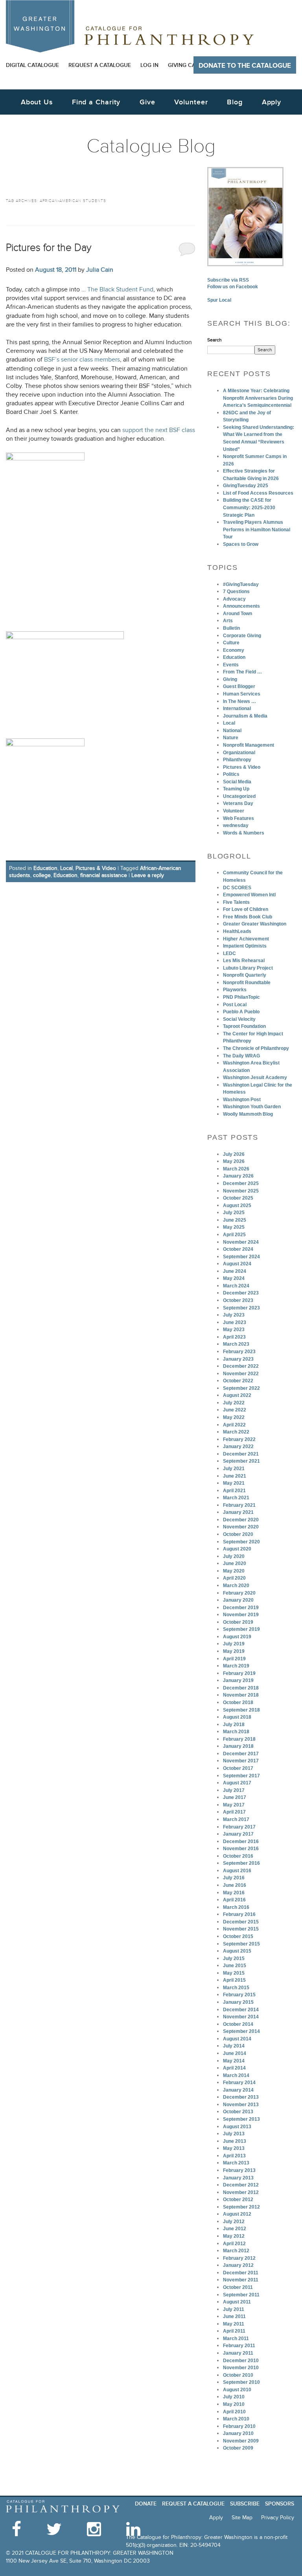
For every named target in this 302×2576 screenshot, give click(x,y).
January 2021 (238, 1512)
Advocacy (234, 599)
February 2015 (239, 1995)
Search (215, 340)
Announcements (241, 606)
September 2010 (241, 2382)
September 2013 (241, 2119)
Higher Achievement (246, 939)
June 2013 (235, 2141)
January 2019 (238, 1680)
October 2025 (238, 1198)
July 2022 (234, 1403)
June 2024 (235, 1271)
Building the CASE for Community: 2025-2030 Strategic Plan (249, 507)
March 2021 (236, 1498)
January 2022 (238, 1447)
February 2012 (239, 2258)
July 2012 (234, 2222)
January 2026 (238, 1176)
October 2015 (238, 1936)
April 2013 (234, 2156)
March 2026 (236, 1169)
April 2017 (234, 1812)
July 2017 (234, 1790)
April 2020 (234, 1578)
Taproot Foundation (244, 1026)
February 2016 (239, 1914)
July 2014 (234, 2046)
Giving (230, 679)
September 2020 (241, 1542)
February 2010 (239, 2426)
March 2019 (236, 1666)
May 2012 (234, 2236)
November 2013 (241, 2105)
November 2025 (241, 1191)
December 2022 (241, 1366)
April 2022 (234, 1425)
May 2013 (234, 2148)
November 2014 (241, 2017)
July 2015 (234, 1958)
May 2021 (234, 1483)
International (237, 708)
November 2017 (241, 1761)
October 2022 (238, 1381)
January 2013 (238, 2178)
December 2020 (241, 1520)
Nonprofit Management (249, 745)
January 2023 (238, 1359)
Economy (234, 650)
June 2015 (235, 1966)
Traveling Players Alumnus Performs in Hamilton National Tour (257, 529)
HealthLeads (237, 931)
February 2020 (239, 1593)
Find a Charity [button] (96, 102)
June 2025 (235, 1220)
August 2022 (237, 1395)
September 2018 (241, 1710)
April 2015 (234, 1980)
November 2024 (241, 1242)
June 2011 (234, 2316)
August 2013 (237, 2127)
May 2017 (234, 1805)
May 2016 (234, 1893)
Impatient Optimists (245, 946)
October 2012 (238, 2200)
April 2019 (234, 1659)
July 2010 (234, 2397)
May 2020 (234, 1571)
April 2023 (234, 1337)
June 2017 (235, 1797)
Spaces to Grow (241, 544)
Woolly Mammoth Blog (248, 1114)
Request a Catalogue (100, 65)
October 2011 (238, 2287)
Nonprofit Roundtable (247, 983)
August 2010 (237, 2390)
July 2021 (234, 1469)
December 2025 (241, 1183)
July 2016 (234, 1878)
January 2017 (238, 1834)
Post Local (235, 1005)
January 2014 (238, 2090)
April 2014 (234, 2068)
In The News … (239, 701)
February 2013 (239, 2170)
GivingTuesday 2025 (246, 486)
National (232, 731)
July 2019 (234, 1644)
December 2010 (241, 2361)
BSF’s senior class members (82, 360)
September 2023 (241, 1308)
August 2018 (237, 1717)
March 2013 (236, 2163)
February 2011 (239, 2346)
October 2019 (238, 1622)
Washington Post (242, 1100)
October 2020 (238, 1534)
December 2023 (241, 1293)
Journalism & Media (245, 716)
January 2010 (238, 2433)
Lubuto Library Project (248, 968)
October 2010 (238, 2375)
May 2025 (234, 1227)
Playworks (235, 990)
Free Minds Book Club (248, 917)
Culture (231, 643)
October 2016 (238, 1856)
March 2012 (236, 2251)
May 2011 (234, 2324)
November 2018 (241, 1695)
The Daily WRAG (241, 1056)
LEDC (229, 953)
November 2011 (241, 2280)
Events (231, 665)
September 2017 (241, 1776)
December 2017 (241, 1754)
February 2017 (239, 1827)
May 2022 (234, 1417)
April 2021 (234, 1491)
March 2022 (236, 1432)
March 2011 (236, 2339)
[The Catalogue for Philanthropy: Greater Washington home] (63, 2506)
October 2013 (238, 2112)
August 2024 (237, 1264)
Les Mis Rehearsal (244, 961)
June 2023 (235, 1322)
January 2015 (238, 2002)
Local (66, 868)
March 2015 (236, 1988)
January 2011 (238, 2353)
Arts (228, 621)
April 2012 (234, 2244)
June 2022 (235, 1410)
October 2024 (238, 1249)
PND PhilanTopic (241, 997)
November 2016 (241, 1849)
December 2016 (241, 1842)
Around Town (238, 614)
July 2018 (234, 1725)
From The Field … (242, 672)
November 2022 (241, 1374)
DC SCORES (237, 888)
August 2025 (237, 1205)
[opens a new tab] (245, 217)
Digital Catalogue (32, 65)
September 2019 (241, 1629)
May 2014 (234, 2061)
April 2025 (234, 1235)
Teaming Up (236, 789)
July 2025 (234, 1213)
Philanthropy (237, 760)
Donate (146, 2504)
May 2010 (234, 2404)
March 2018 (236, 1732)
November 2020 (241, 1527)
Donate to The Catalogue (245, 66)
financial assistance (104, 875)
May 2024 (234, 1278)
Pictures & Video (96, 868)
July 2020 (234, 1556)
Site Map (242, 2518)
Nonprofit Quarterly (245, 975)
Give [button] (147, 102)
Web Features (238, 818)
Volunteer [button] (191, 102)
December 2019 (241, 1608)
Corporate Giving (242, 636)
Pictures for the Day (49, 248)
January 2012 (238, 2265)
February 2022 (239, 1439)
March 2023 (236, 1344)
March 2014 (236, 2075)
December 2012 (241, 2185)
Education (45, 868)
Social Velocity (239, 1019)
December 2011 (241, 2273)
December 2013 (241, 2097)
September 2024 (241, 1257)
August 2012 (237, 2214)
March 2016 (236, 1907)
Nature (231, 738)
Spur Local (219, 300)
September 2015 (241, 1944)
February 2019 (239, 1673)
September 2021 (241, 1461)
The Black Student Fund (120, 290)
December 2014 (241, 2010)
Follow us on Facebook (233, 287)
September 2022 (241, 1388)
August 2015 (237, 1951)
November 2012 (241, 2192)
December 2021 (241, 1454)
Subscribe (245, 2504)
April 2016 (234, 1900)
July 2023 (234, 1315)
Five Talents (236, 902)
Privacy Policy (278, 2518)
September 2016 (241, 1863)
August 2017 (237, 1783)
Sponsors (280, 2504)
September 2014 (241, 2031)
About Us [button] (37, 102)
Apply (272, 102)
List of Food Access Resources (258, 493)
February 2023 (239, 1352)
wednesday (236, 825)
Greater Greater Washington (255, 924)
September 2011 (241, 2295)
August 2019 (237, 1637)
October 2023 (238, 1300)
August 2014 (237, 2039)
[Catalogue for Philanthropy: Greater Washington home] (130, 26)
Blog (235, 102)
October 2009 (238, 2448)
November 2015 (241, 1929)
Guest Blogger (239, 686)
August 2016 (237, 1871)
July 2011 (234, 2309)
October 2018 (238, 1702)
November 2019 (241, 1615)
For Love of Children (246, 909)
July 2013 (234, 2134)
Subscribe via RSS (228, 280)
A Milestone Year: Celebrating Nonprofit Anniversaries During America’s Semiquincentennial (258, 398)
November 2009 (241, 2441)
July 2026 (234, 1154)
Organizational (239, 753)
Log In (149, 65)
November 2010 (241, 2368)
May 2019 (234, 1651)
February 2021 (239, 1505)
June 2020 (235, 1563)
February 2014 (239, 2083)
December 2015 (241, 1922)
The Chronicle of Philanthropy (256, 1048)
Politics (231, 774)
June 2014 (235, 2053)
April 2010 (234, 2412)
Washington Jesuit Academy (255, 1078)
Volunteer (234, 811)
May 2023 (234, 1330)
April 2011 (234, 2331)
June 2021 (235, 1476)
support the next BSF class (159, 430)
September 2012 (241, 2207)
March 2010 (236, 2419)
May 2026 (234, 1161)
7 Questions (236, 592)
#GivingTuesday (241, 584)
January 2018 (238, 1746)
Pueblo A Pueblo (241, 1012)
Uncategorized (239, 796)
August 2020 (237, 1549)
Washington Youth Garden (252, 1107)
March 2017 (236, 1819)
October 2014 (238, 2024)
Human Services (242, 694)
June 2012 (235, 2229)
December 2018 (241, 1688)
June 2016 (235, 1885)
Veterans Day (238, 803)
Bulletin (231, 628)
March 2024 (236, 1286)
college (42, 875)
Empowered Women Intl (249, 895)
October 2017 (238, 1768)
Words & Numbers (244, 833)
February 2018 (239, 1739)
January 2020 (238, 1600)
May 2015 (234, 1973)
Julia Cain (100, 270)
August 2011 (237, 2302)
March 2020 (236, 1586)
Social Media (237, 782)
